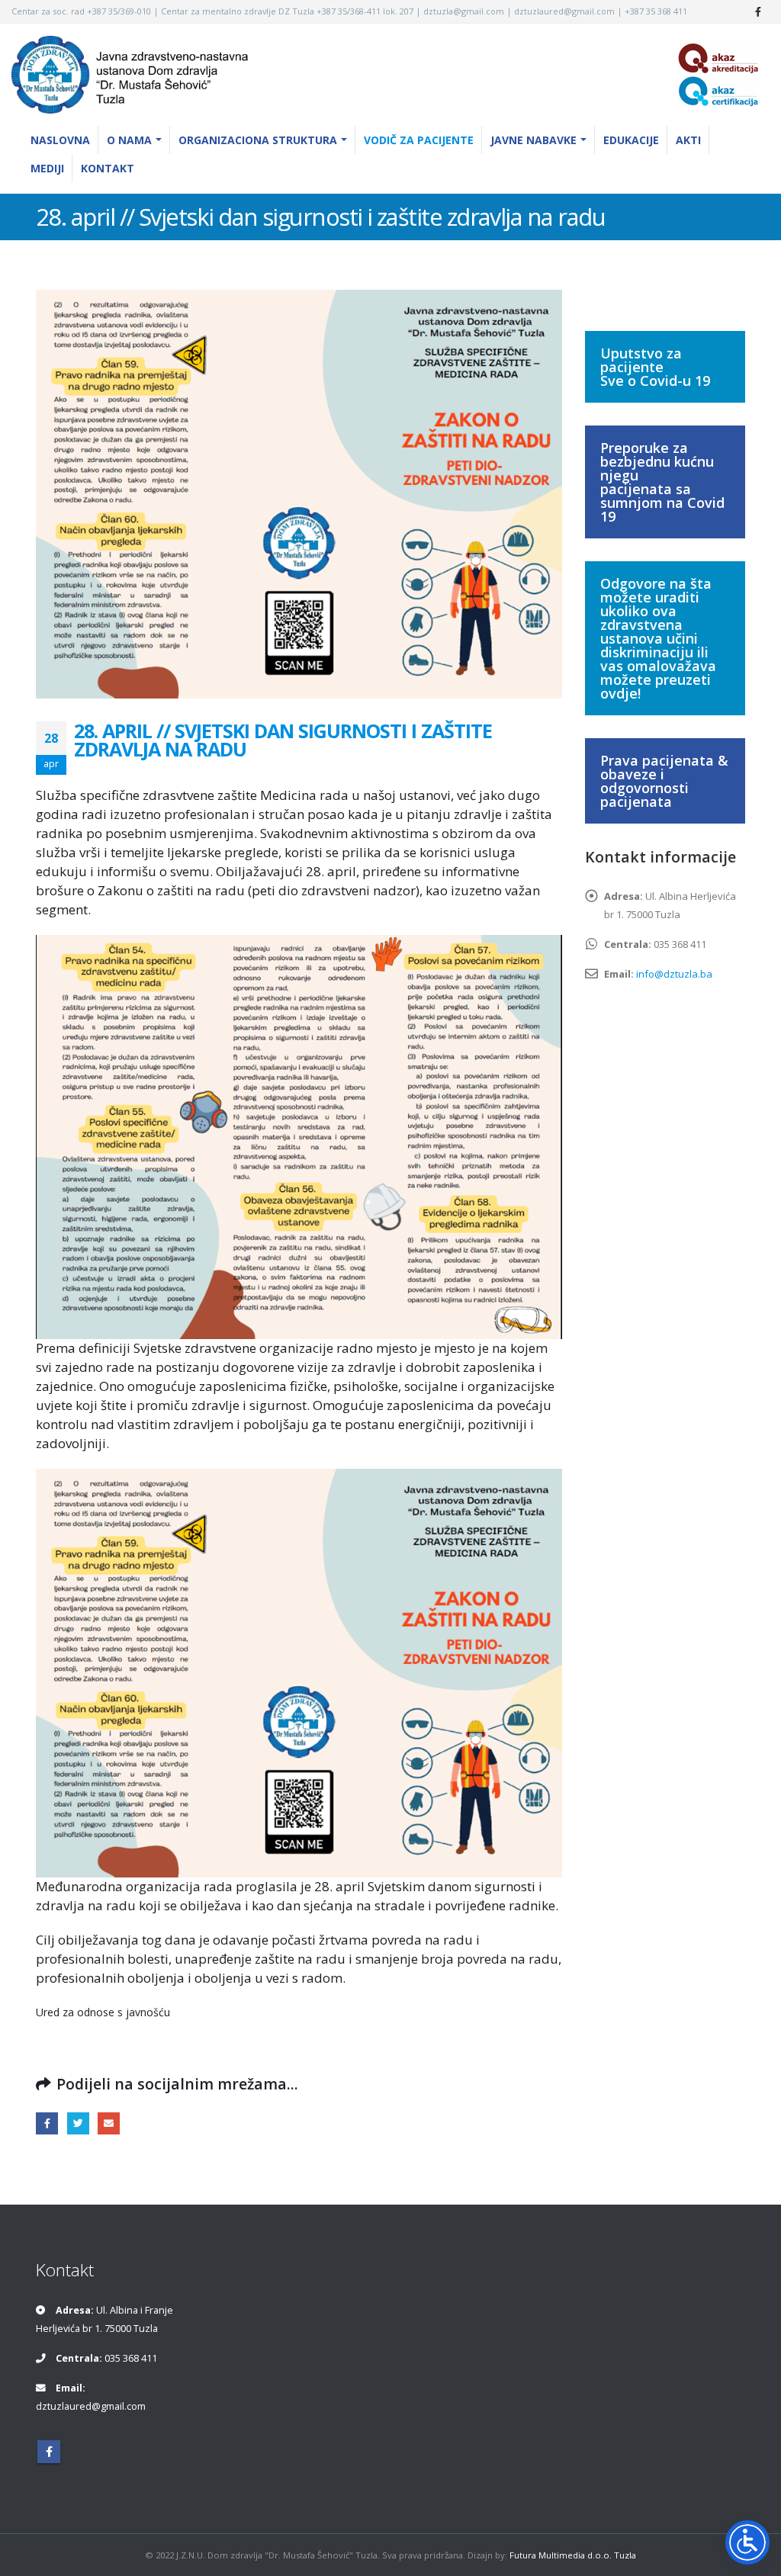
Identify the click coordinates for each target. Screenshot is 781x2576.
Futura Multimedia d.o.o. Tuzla (573, 2554)
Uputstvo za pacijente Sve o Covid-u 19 (655, 367)
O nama (129, 140)
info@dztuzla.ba (674, 974)
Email (109, 2123)
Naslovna (60, 140)
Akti (688, 140)
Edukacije (631, 140)
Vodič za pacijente (419, 140)
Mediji (47, 168)
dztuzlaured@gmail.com (91, 2406)
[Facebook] (758, 11)
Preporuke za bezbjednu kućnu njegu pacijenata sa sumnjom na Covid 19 (662, 482)
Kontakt (108, 168)
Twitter (78, 2123)
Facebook (47, 2123)
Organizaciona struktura (258, 140)
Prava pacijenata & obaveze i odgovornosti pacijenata (664, 781)
